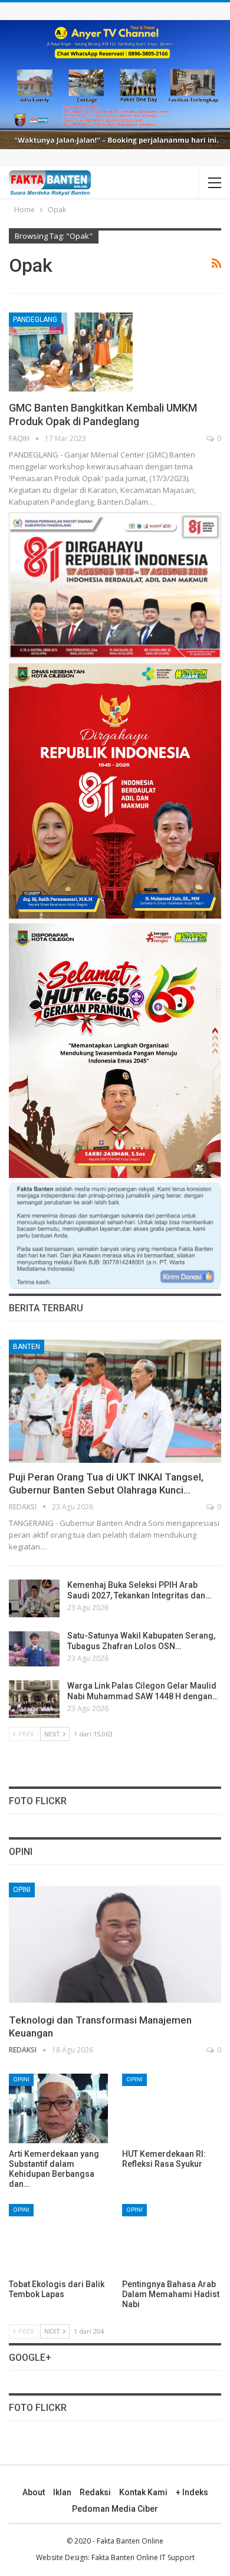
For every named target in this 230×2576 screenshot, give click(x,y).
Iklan (62, 2492)
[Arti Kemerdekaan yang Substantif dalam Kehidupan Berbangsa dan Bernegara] (58, 2108)
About (34, 2492)
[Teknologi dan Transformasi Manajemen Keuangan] (115, 1944)
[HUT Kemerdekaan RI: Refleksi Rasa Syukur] (172, 2108)
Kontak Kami (143, 2492)
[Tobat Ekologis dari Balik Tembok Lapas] (58, 2239)
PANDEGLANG (35, 320)
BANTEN (27, 1347)
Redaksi (95, 2492)
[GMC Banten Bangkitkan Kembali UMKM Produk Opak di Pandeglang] (71, 352)
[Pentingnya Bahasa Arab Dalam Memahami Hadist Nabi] (172, 2239)
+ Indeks (192, 2492)
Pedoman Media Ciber (115, 2509)
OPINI (22, 1890)
